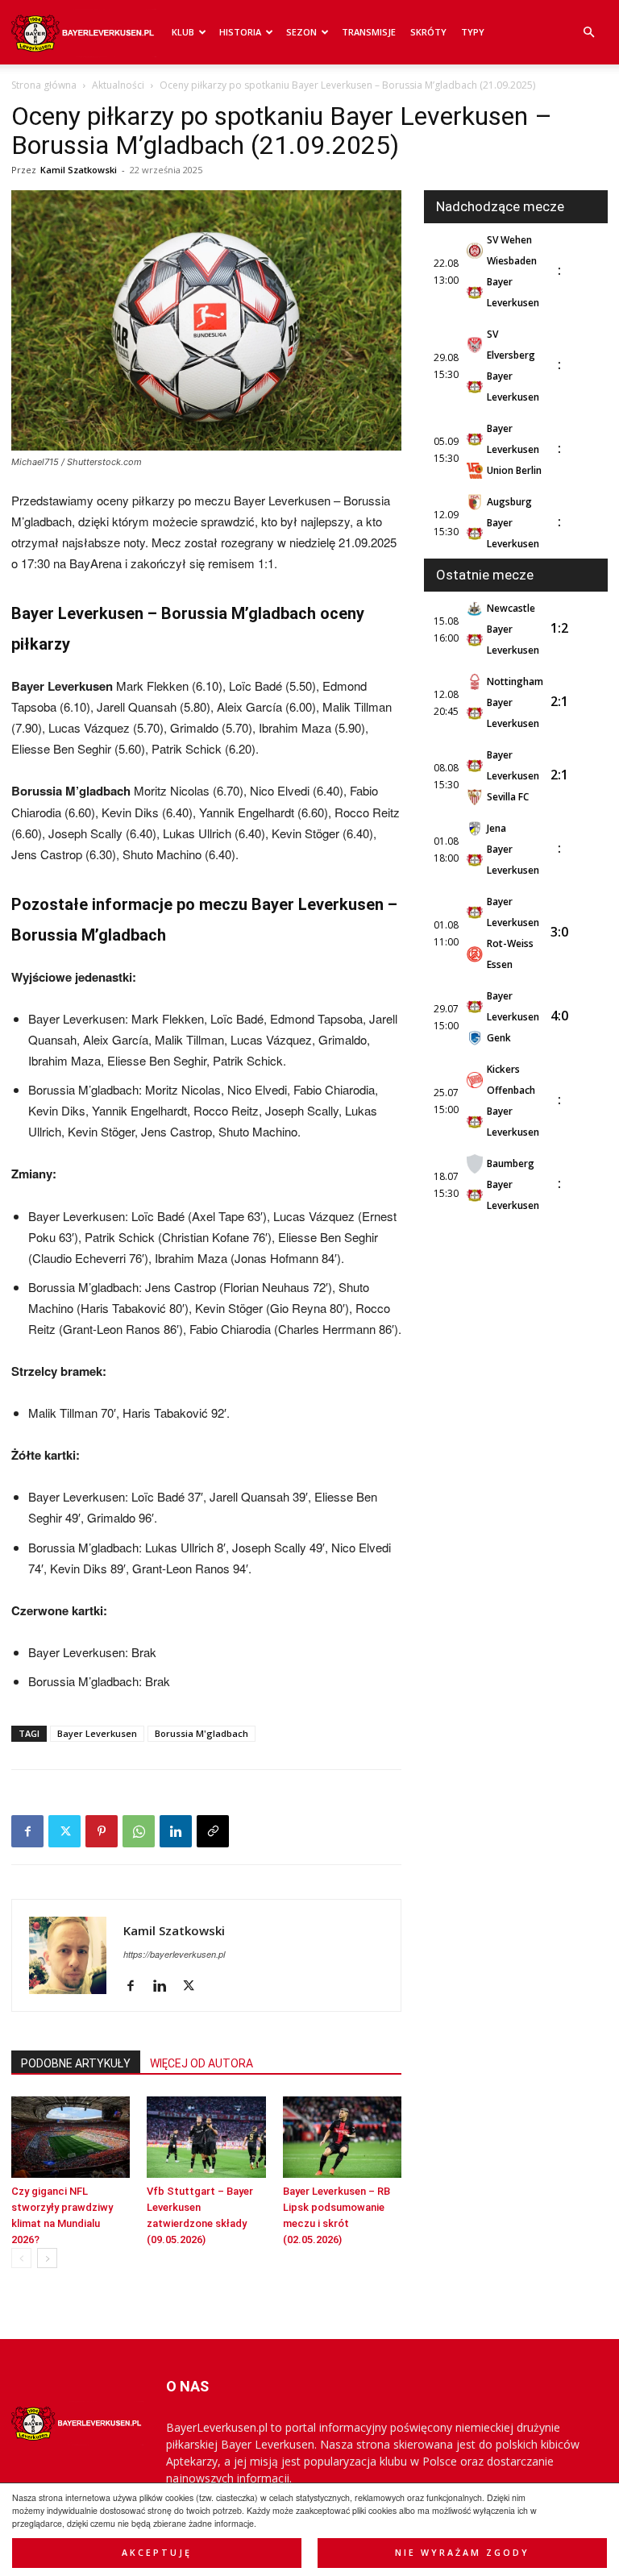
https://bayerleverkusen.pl (174, 1954)
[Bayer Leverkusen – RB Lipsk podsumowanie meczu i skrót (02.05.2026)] (342, 2137)
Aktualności (118, 85)
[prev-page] (21, 2258)
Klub (183, 32)
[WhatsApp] (139, 1831)
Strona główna (44, 85)
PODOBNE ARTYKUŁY (76, 2063)
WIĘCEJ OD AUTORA (201, 2063)
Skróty (428, 32)
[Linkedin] (176, 1831)
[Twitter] (64, 1831)
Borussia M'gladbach (201, 1733)
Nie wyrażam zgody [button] (462, 2553)
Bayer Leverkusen (97, 1733)
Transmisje (369, 32)
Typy (473, 32)
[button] (588, 33)
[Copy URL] (213, 1831)
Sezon (301, 32)
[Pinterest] (102, 1831)
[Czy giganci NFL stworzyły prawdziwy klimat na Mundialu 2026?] (71, 2137)
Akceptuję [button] (157, 2553)
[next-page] (47, 2258)
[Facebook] (27, 1831)
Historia (240, 32)
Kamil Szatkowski (79, 170)
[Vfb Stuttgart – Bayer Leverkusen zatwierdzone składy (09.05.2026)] (206, 2137)
